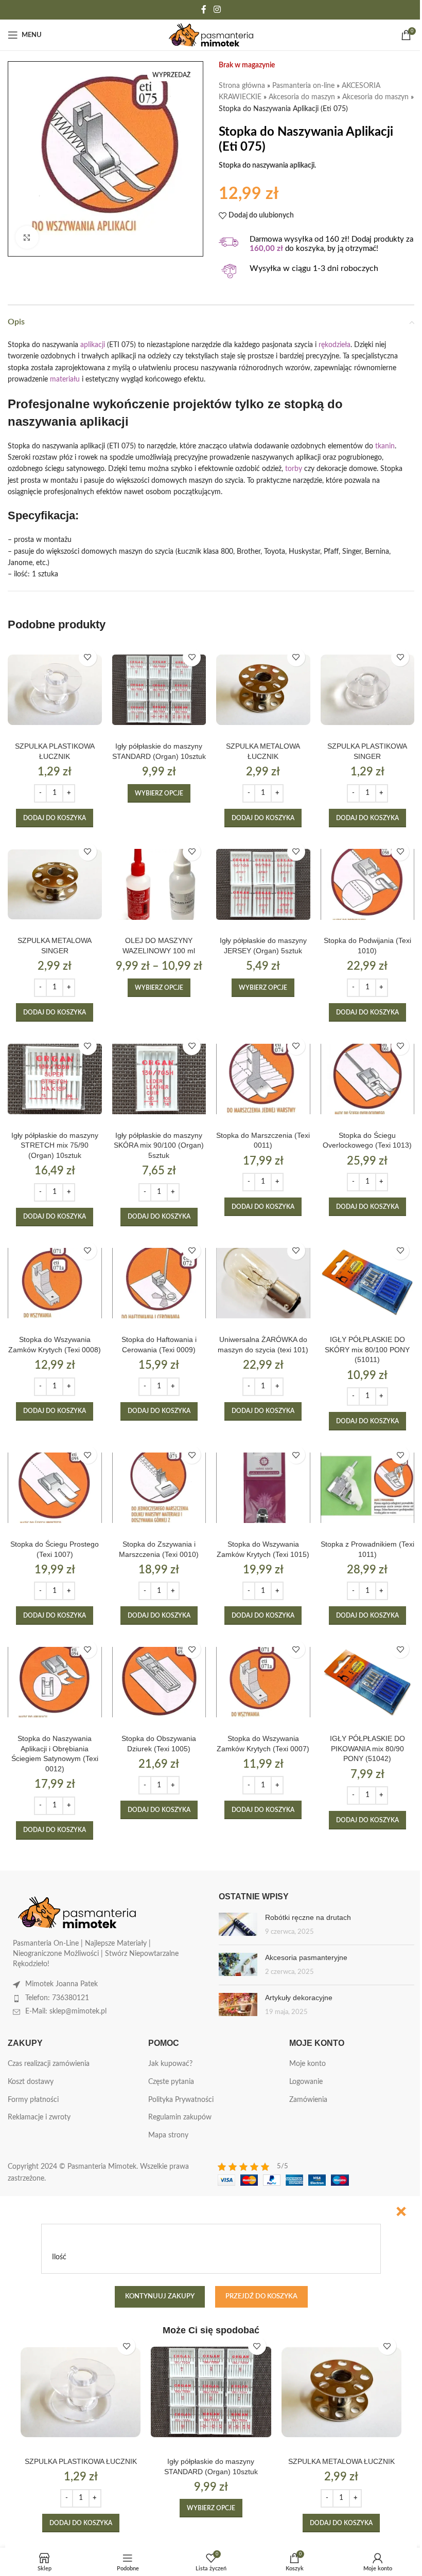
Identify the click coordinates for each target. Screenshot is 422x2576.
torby (294, 469)
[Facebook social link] (204, 10)
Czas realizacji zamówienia (49, 2064)
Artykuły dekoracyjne (299, 1998)
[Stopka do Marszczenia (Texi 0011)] (263, 1079)
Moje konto (307, 2064)
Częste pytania (171, 2082)
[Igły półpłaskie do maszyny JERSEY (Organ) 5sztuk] (263, 885)
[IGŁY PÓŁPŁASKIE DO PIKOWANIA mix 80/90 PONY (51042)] (368, 1682)
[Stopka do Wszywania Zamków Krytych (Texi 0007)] (263, 1682)
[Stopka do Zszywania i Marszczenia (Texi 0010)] (159, 1488)
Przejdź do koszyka (261, 2297)
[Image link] (77, 1912)
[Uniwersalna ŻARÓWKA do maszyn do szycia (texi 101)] (263, 1284)
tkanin (385, 446)
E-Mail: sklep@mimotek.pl (66, 2011)
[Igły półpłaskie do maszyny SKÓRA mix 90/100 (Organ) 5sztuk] (159, 1079)
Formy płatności (33, 2100)
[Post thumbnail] (238, 1925)
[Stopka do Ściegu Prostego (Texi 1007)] (55, 1488)
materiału (65, 379)
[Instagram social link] (217, 10)
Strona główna (242, 86)
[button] (55, 818)
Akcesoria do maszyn (302, 97)
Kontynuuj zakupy (160, 2297)
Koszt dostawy (31, 2082)
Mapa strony (168, 2135)
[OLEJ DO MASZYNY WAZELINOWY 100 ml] (159, 885)
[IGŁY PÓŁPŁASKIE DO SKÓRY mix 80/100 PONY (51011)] (368, 1284)
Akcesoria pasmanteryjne (306, 1957)
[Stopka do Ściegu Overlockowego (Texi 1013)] (368, 1079)
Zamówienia (308, 2100)
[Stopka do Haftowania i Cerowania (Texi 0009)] (159, 1284)
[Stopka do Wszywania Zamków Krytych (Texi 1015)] (263, 1488)
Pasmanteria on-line (303, 86)
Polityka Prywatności (181, 2100)
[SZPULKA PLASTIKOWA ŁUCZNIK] (55, 690)
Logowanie (306, 2082)
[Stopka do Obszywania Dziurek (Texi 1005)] (159, 1682)
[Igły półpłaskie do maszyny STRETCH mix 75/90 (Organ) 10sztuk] (55, 1079)
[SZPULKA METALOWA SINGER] (55, 885)
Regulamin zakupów (180, 2117)
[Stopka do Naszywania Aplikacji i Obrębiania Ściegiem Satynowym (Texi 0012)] (55, 1682)
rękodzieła (335, 345)
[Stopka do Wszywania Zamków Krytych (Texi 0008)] (55, 1284)
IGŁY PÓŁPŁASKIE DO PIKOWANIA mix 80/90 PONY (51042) (367, 1748)
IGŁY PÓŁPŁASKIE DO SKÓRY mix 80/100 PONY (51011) (367, 1349)
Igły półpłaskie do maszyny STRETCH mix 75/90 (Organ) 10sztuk (55, 1145)
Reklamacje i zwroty (39, 2117)
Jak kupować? (170, 2064)
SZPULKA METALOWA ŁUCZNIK (341, 2461)
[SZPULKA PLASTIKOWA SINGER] (368, 690)
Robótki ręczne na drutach (308, 1917)
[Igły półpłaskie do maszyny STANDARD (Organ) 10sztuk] (159, 690)
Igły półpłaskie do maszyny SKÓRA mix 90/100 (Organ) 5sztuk (159, 1145)
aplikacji (93, 345)
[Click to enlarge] (27, 237)
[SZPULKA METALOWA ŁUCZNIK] (263, 690)
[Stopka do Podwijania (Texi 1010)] (368, 885)
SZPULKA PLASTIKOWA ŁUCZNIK (81, 2461)
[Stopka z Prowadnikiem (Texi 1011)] (368, 1488)
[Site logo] (211, 35)
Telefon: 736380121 (57, 1998)
